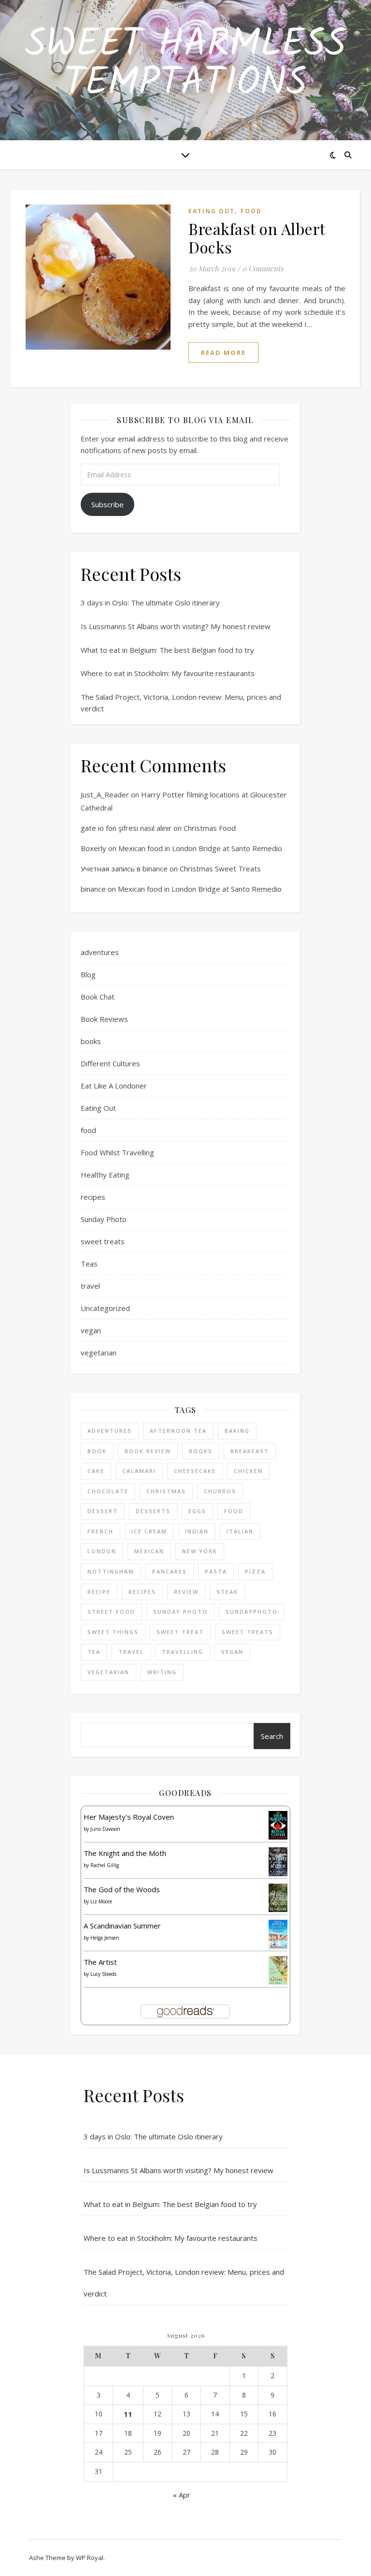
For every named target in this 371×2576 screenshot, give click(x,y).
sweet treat (180, 1632)
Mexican (149, 1551)
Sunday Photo (104, 1219)
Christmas (166, 1491)
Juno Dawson (105, 1829)
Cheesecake (195, 1471)
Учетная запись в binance (124, 868)
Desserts (153, 1511)
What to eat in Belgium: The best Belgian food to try (167, 650)
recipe (99, 1592)
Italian (240, 1531)
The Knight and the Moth (125, 1853)
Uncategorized (105, 1308)
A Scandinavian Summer (122, 1926)
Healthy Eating (105, 1175)
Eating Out (212, 211)
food (251, 211)
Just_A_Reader (105, 795)
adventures (100, 952)
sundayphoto (252, 1612)
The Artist (100, 1962)
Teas (89, 1264)
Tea (94, 1652)
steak (227, 1592)
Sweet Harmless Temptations (185, 64)
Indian (197, 1531)
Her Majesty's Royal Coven (129, 1817)
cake (96, 1471)
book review (148, 1451)
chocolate (108, 1491)
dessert (103, 1511)
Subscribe (107, 504)
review (186, 1592)
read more (223, 353)
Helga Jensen (105, 1938)
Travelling (183, 1652)
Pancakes (170, 1571)
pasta (216, 1571)
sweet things (113, 1632)
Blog (88, 974)
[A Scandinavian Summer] (278, 1934)
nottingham (111, 1571)
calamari (139, 1471)
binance (93, 889)
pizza (255, 1571)
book (97, 1451)
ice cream (149, 1531)
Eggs (197, 1511)
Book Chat (98, 997)
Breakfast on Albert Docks (257, 238)
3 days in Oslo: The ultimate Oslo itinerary (150, 603)
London (102, 1551)
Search (272, 1736)
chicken (248, 1471)
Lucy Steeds (103, 1974)
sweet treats (103, 1241)
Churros (220, 1491)
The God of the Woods (122, 1889)
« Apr (182, 2495)
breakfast (250, 1451)
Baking (237, 1431)
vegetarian (99, 1353)
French (100, 1531)
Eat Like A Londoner (114, 1086)
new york (200, 1551)
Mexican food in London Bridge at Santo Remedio (200, 848)
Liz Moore (101, 1901)
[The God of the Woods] (278, 1898)
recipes (93, 1197)
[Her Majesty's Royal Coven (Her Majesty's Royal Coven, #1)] (278, 1825)
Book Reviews (104, 1019)
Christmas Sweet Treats (220, 868)
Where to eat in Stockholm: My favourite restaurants (168, 673)
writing (162, 1672)
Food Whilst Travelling (117, 1152)
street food (111, 1612)
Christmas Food (210, 828)
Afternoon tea (178, 1431)
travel (90, 1286)
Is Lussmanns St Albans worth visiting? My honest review (176, 626)
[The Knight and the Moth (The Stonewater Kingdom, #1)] (278, 1862)
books (91, 1041)
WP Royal (90, 2558)
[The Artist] (278, 1970)
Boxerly (93, 848)
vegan (91, 1330)
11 (128, 2414)
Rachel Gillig (105, 1865)
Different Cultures (110, 1063)
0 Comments (263, 268)
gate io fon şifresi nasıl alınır (126, 828)
